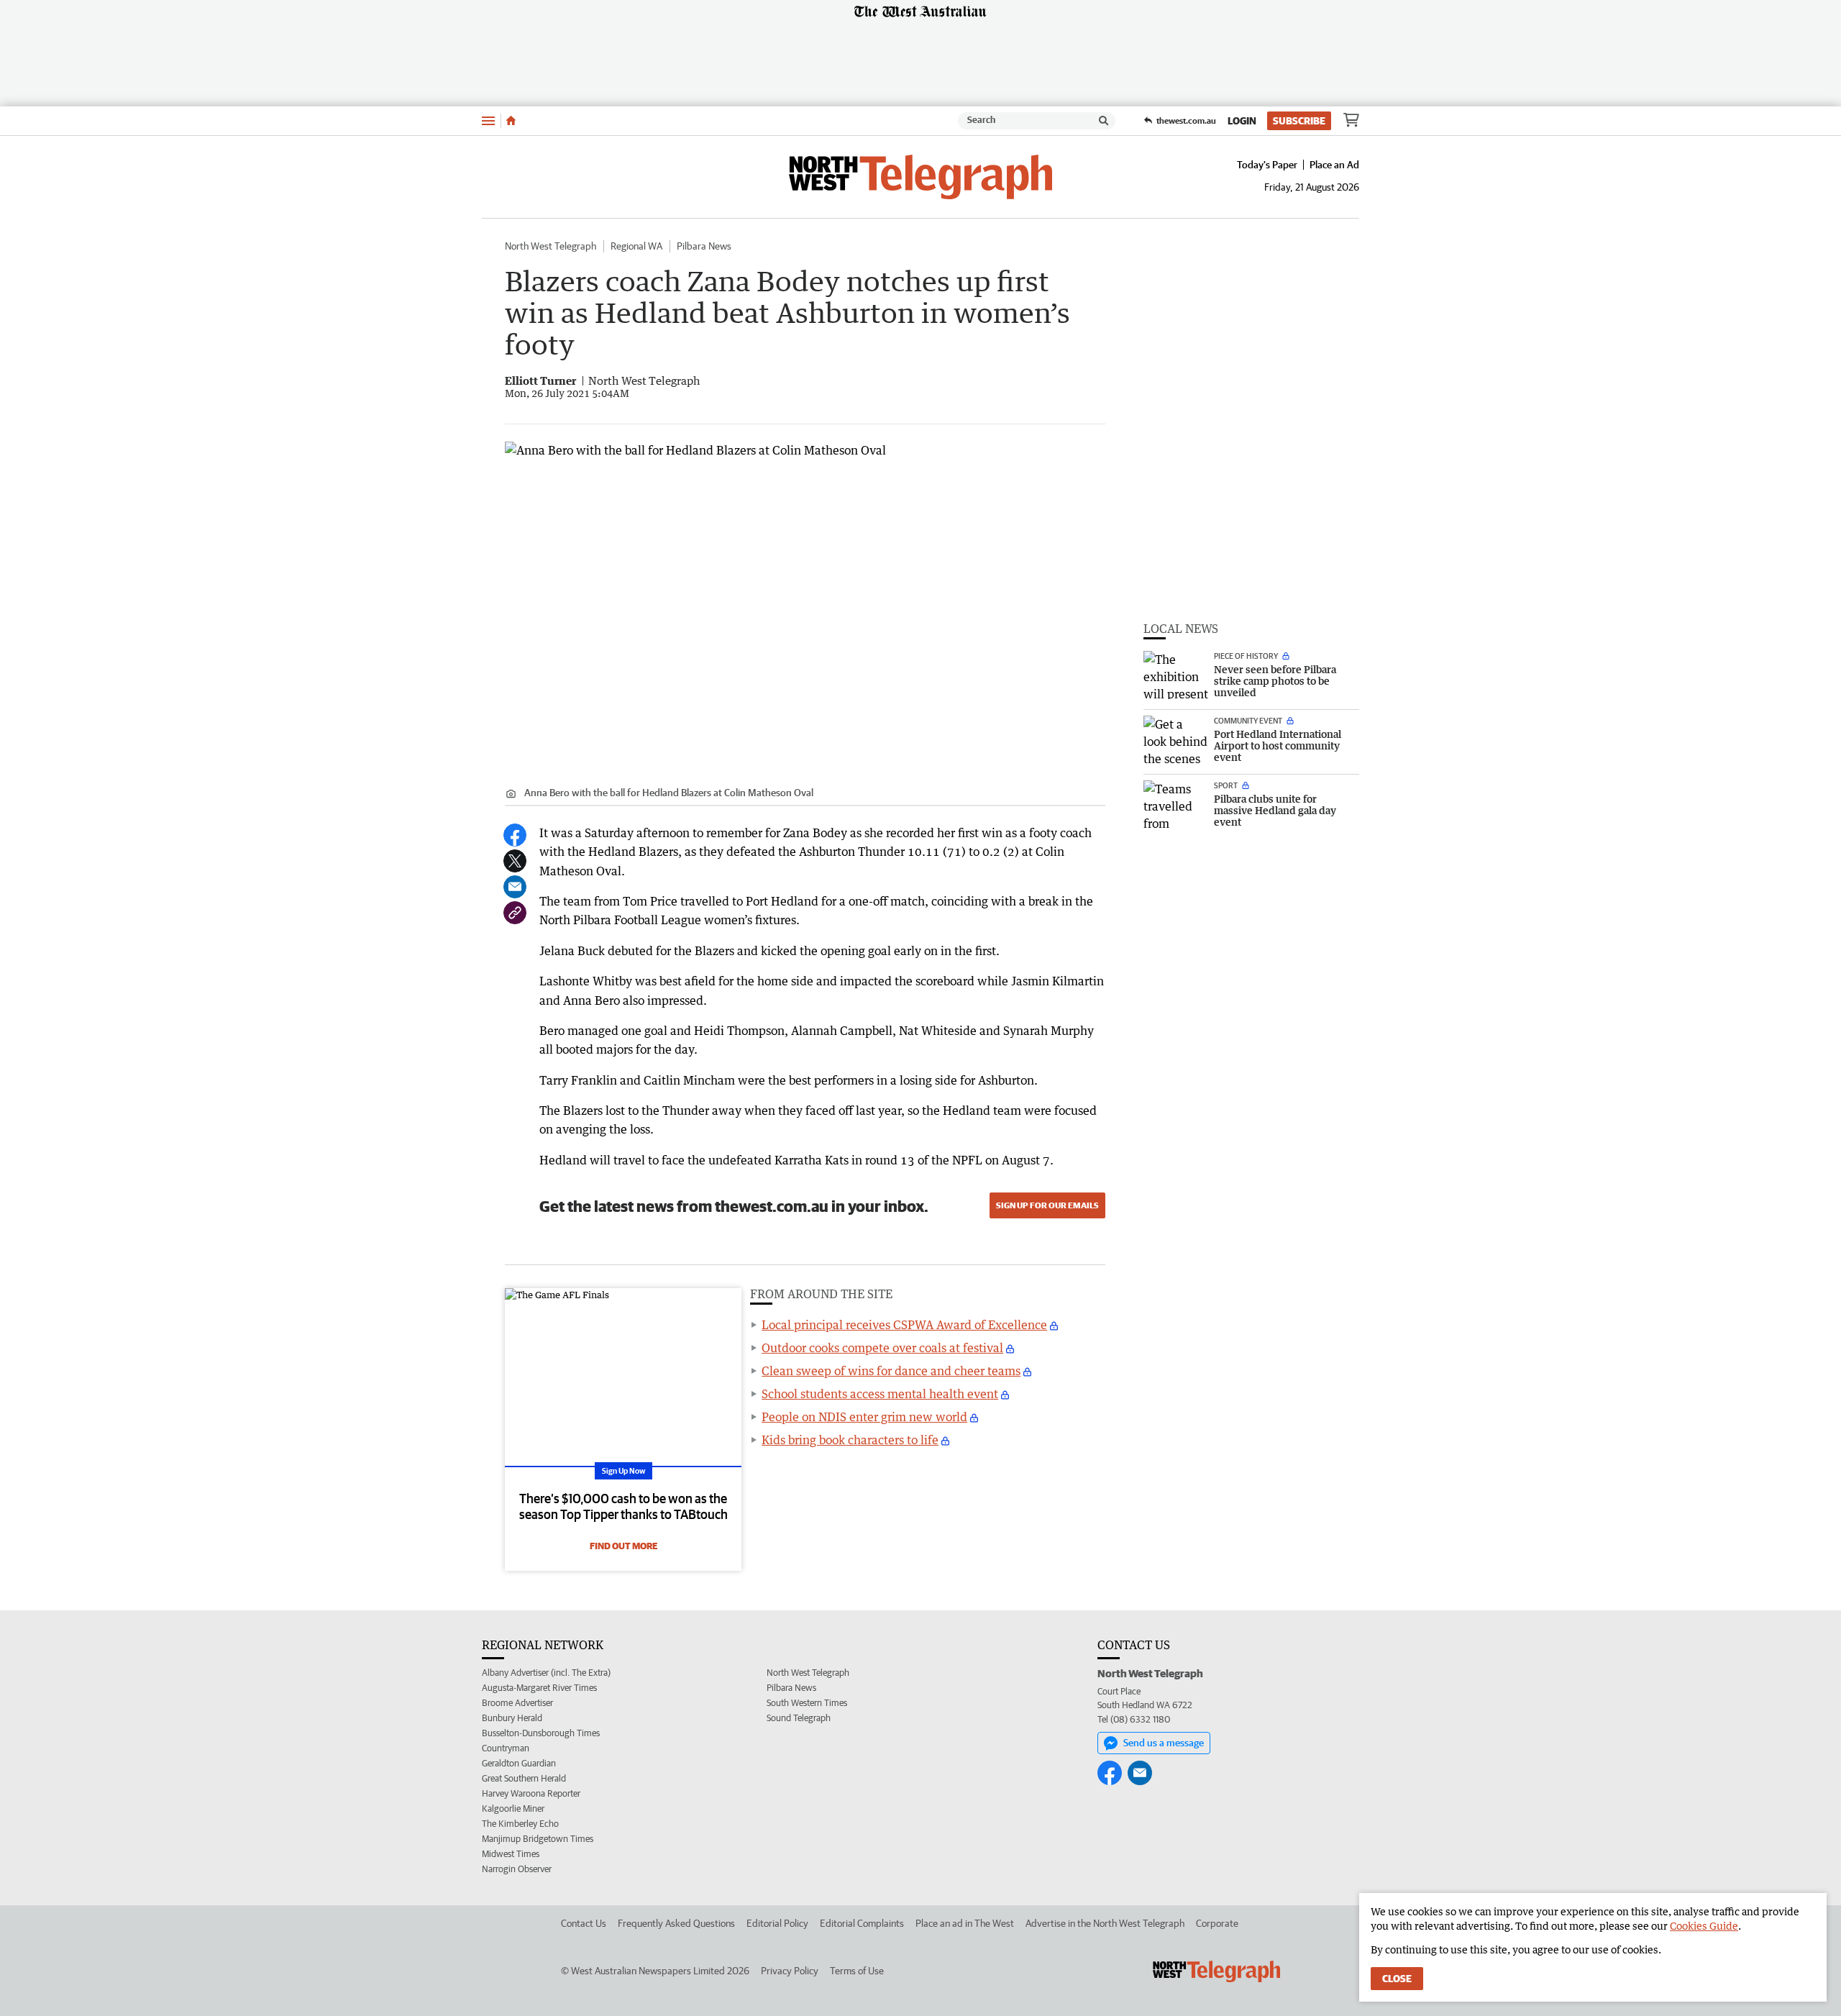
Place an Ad (1334, 165)
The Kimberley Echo (520, 1824)
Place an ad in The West (965, 1923)
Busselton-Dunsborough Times (541, 1733)
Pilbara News (704, 246)
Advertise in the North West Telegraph (1105, 1923)
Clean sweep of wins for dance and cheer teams (891, 1371)
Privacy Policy (790, 1971)
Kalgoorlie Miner (513, 1809)
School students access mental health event (880, 1394)
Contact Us (584, 1923)
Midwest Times (511, 1854)
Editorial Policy (777, 1923)
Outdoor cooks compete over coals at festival (882, 1348)
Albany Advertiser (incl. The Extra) (546, 1673)
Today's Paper (1267, 165)
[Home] (511, 121)
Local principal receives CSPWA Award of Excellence (904, 1325)
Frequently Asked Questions (676, 1923)
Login (1242, 121)
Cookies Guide (1704, 1926)
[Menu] (488, 120)
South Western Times (807, 1703)
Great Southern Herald (524, 1778)
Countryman (506, 1748)
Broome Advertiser (517, 1703)
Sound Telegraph (799, 1718)
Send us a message (1164, 1743)
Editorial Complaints (862, 1923)
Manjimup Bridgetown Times (538, 1839)
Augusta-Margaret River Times (539, 1688)
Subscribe (1299, 121)
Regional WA (636, 246)
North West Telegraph (551, 246)
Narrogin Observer (517, 1869)
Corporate (1217, 1923)
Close (1397, 1979)
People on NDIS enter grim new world (864, 1417)
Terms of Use (857, 1971)
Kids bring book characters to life (850, 1440)
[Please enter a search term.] (1104, 121)
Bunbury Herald (512, 1718)
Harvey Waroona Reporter (531, 1793)
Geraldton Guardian (519, 1763)
